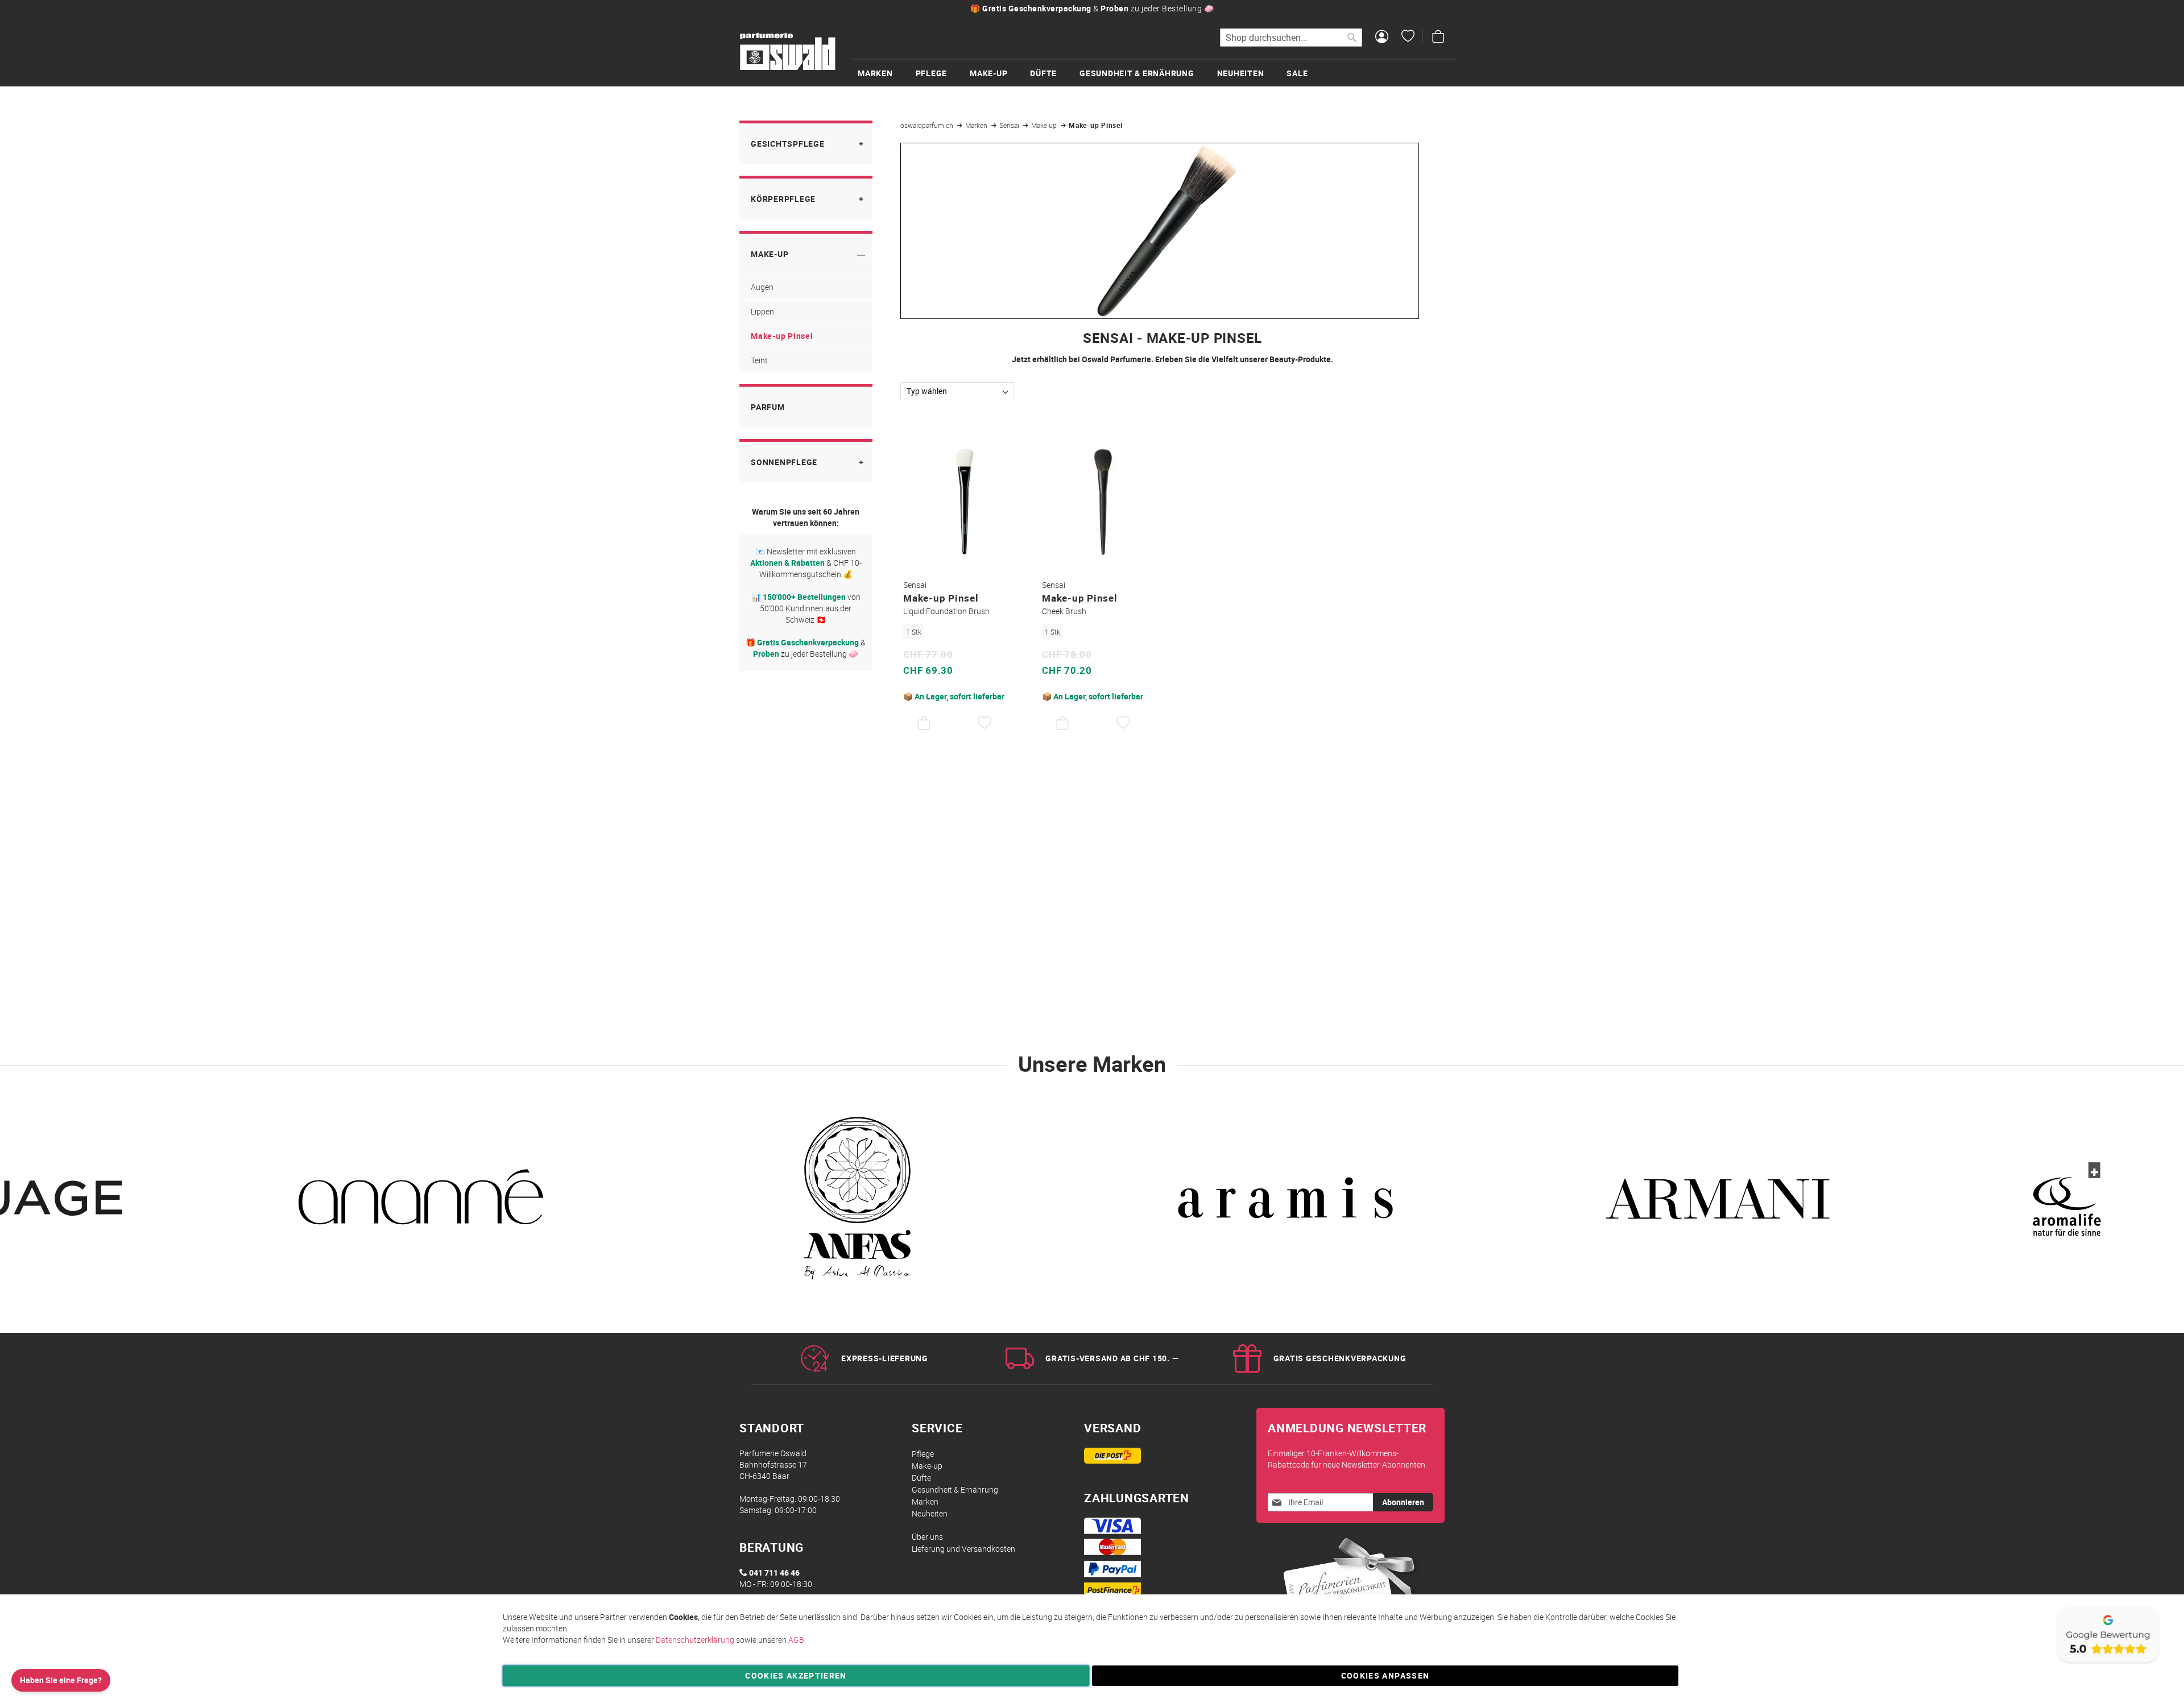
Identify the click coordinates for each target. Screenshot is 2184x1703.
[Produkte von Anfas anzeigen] (853, 1205)
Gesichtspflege (788, 144)
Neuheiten (930, 1513)
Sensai (1010, 125)
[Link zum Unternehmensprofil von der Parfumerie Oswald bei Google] (2107, 1663)
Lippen (762, 311)
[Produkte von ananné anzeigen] (421, 1205)
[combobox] (1291, 38)
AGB (796, 1640)
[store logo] (788, 52)
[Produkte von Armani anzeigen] (1718, 1205)
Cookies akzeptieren (796, 1675)
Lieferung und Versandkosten (963, 1549)
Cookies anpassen (1385, 1675)
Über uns (927, 1537)
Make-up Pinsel (782, 336)
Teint (759, 360)
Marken (977, 125)
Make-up (1045, 125)
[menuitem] (887, 73)
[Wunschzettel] (1408, 38)
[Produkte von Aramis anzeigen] (1285, 1205)
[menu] (1155, 72)
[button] (985, 723)
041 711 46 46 (774, 1573)
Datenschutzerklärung (695, 1640)
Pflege (923, 1454)
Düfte (921, 1478)
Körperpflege (783, 199)
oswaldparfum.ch (928, 125)
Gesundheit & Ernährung (955, 1489)
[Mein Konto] (1382, 38)
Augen (762, 287)
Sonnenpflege (784, 462)
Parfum (768, 407)
